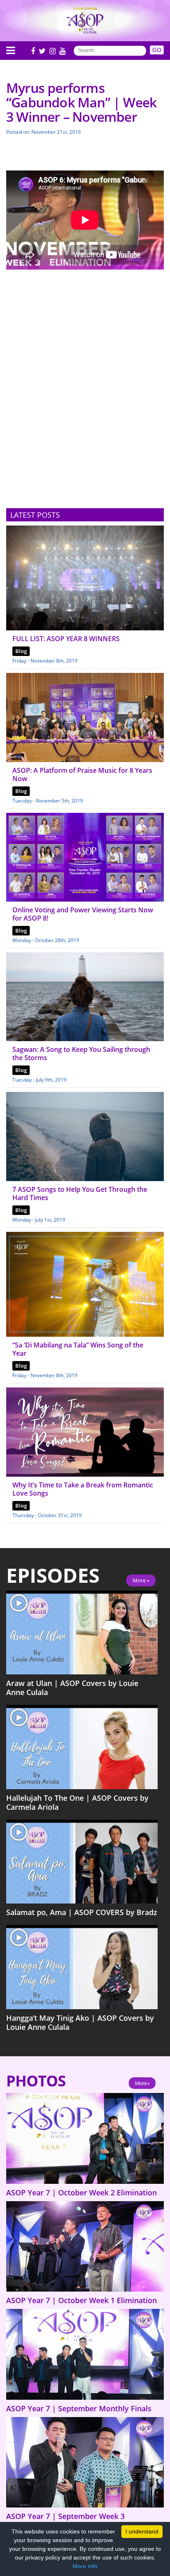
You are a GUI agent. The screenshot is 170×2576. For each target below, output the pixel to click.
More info (85, 2566)
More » (141, 1580)
